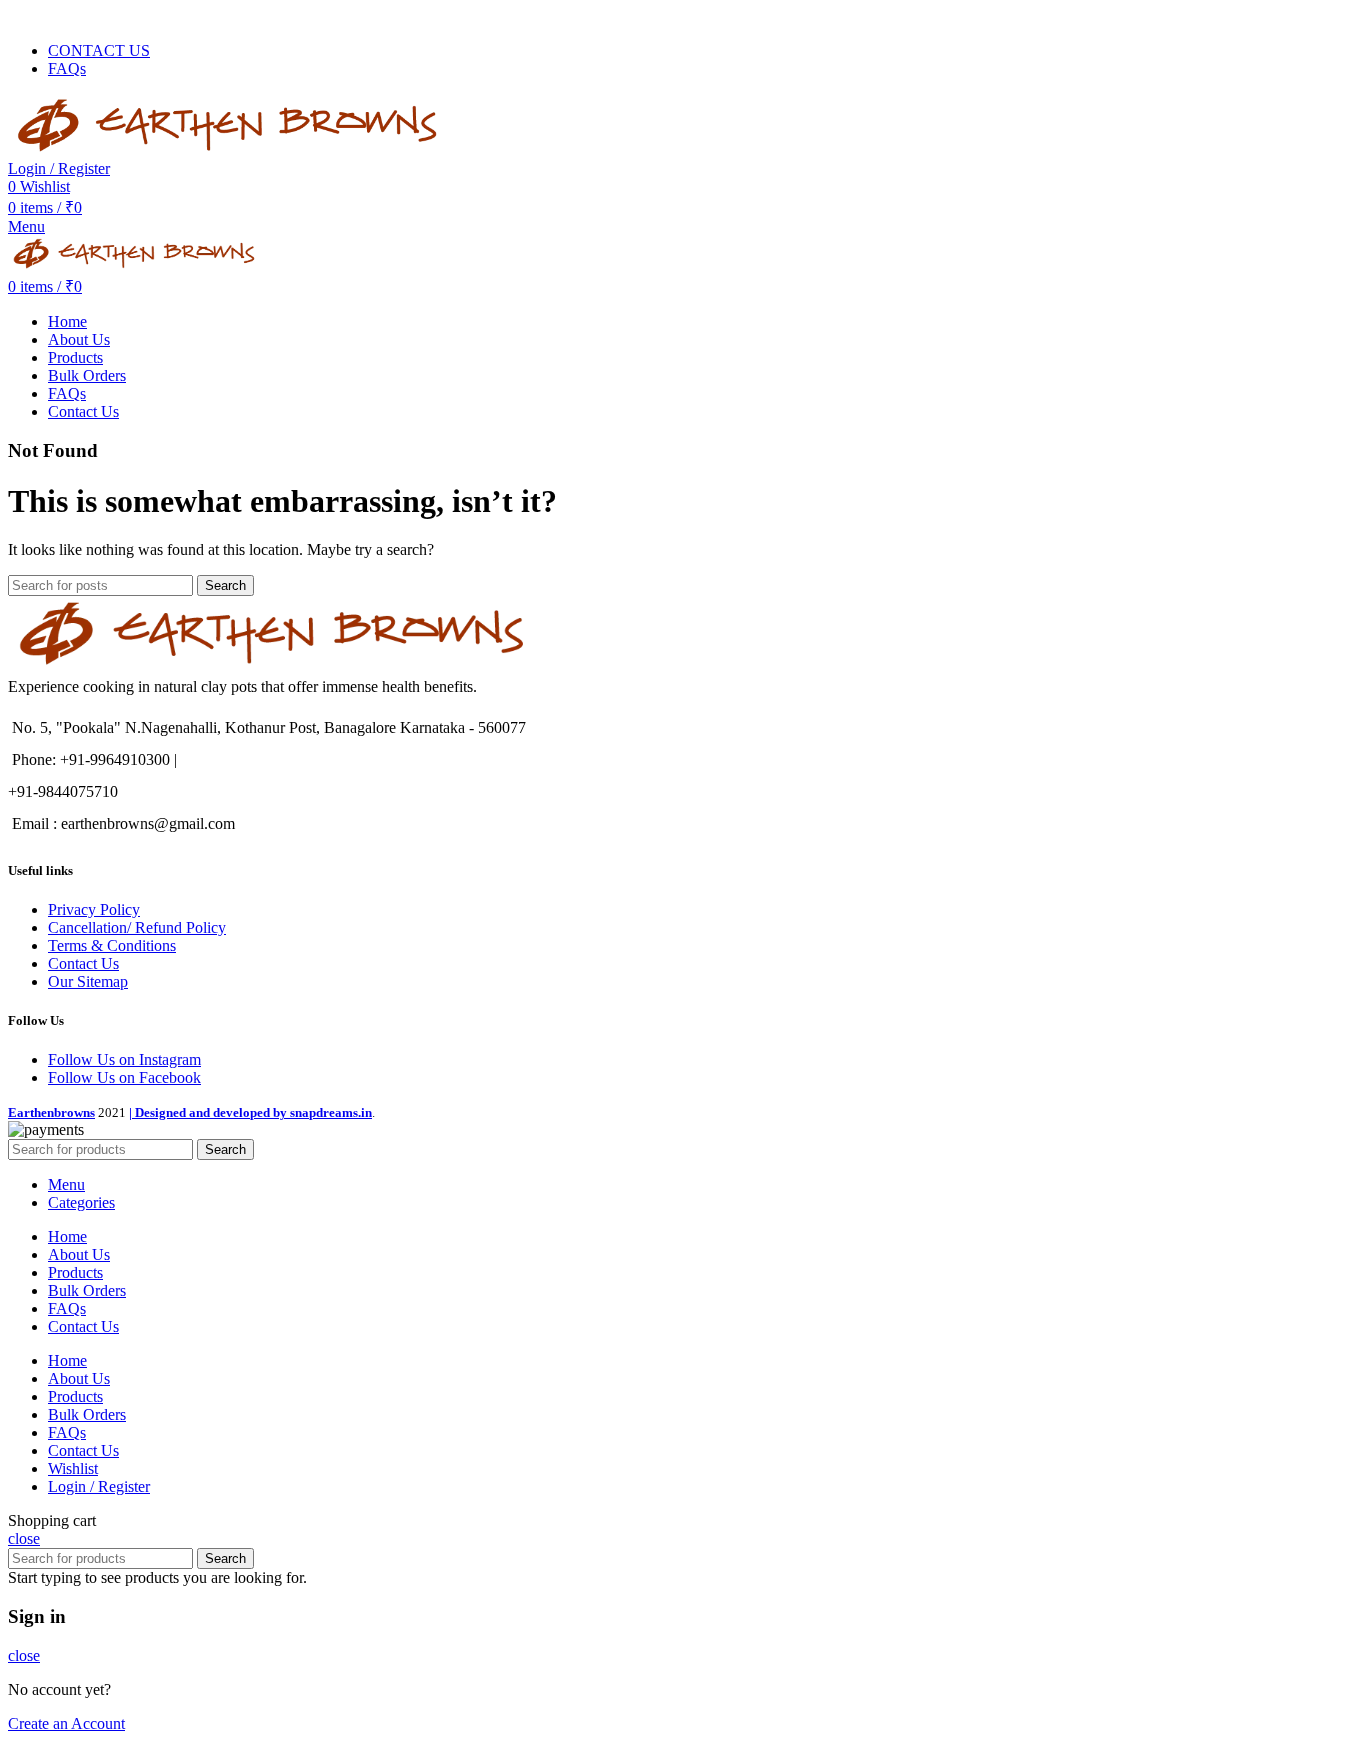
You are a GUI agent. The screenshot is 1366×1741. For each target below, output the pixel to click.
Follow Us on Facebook (124, 1077)
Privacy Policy (94, 909)
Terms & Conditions (112, 945)
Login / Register (99, 1486)
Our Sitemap (88, 981)
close (24, 1538)
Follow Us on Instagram (124, 1059)
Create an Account (66, 1723)
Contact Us (83, 963)
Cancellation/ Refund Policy (137, 927)
